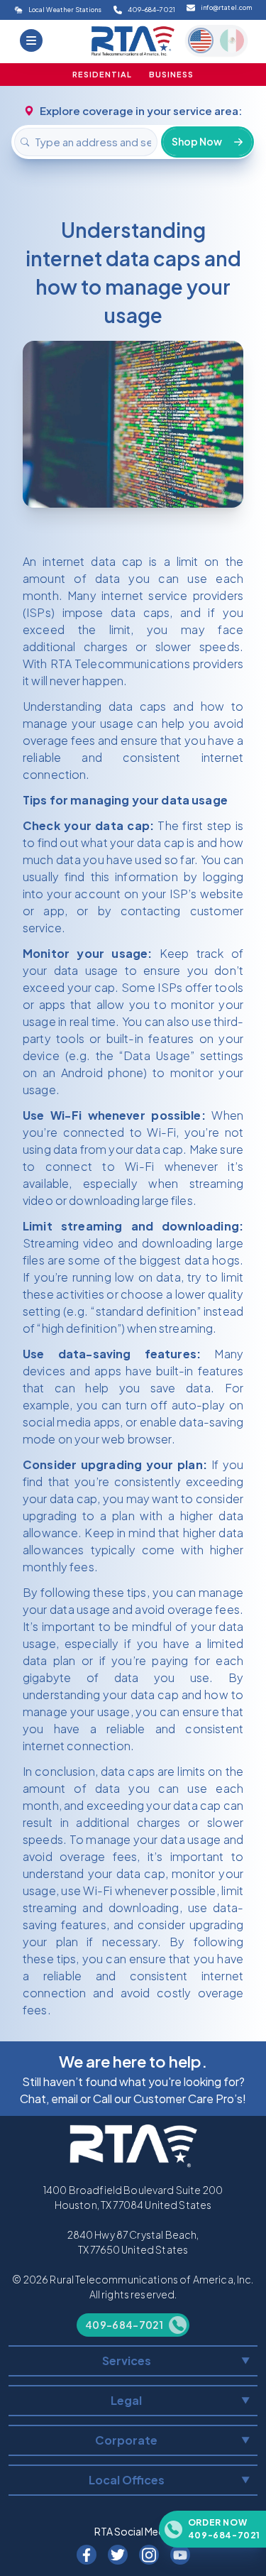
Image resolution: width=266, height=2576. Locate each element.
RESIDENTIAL (102, 74)
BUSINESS (171, 74)
